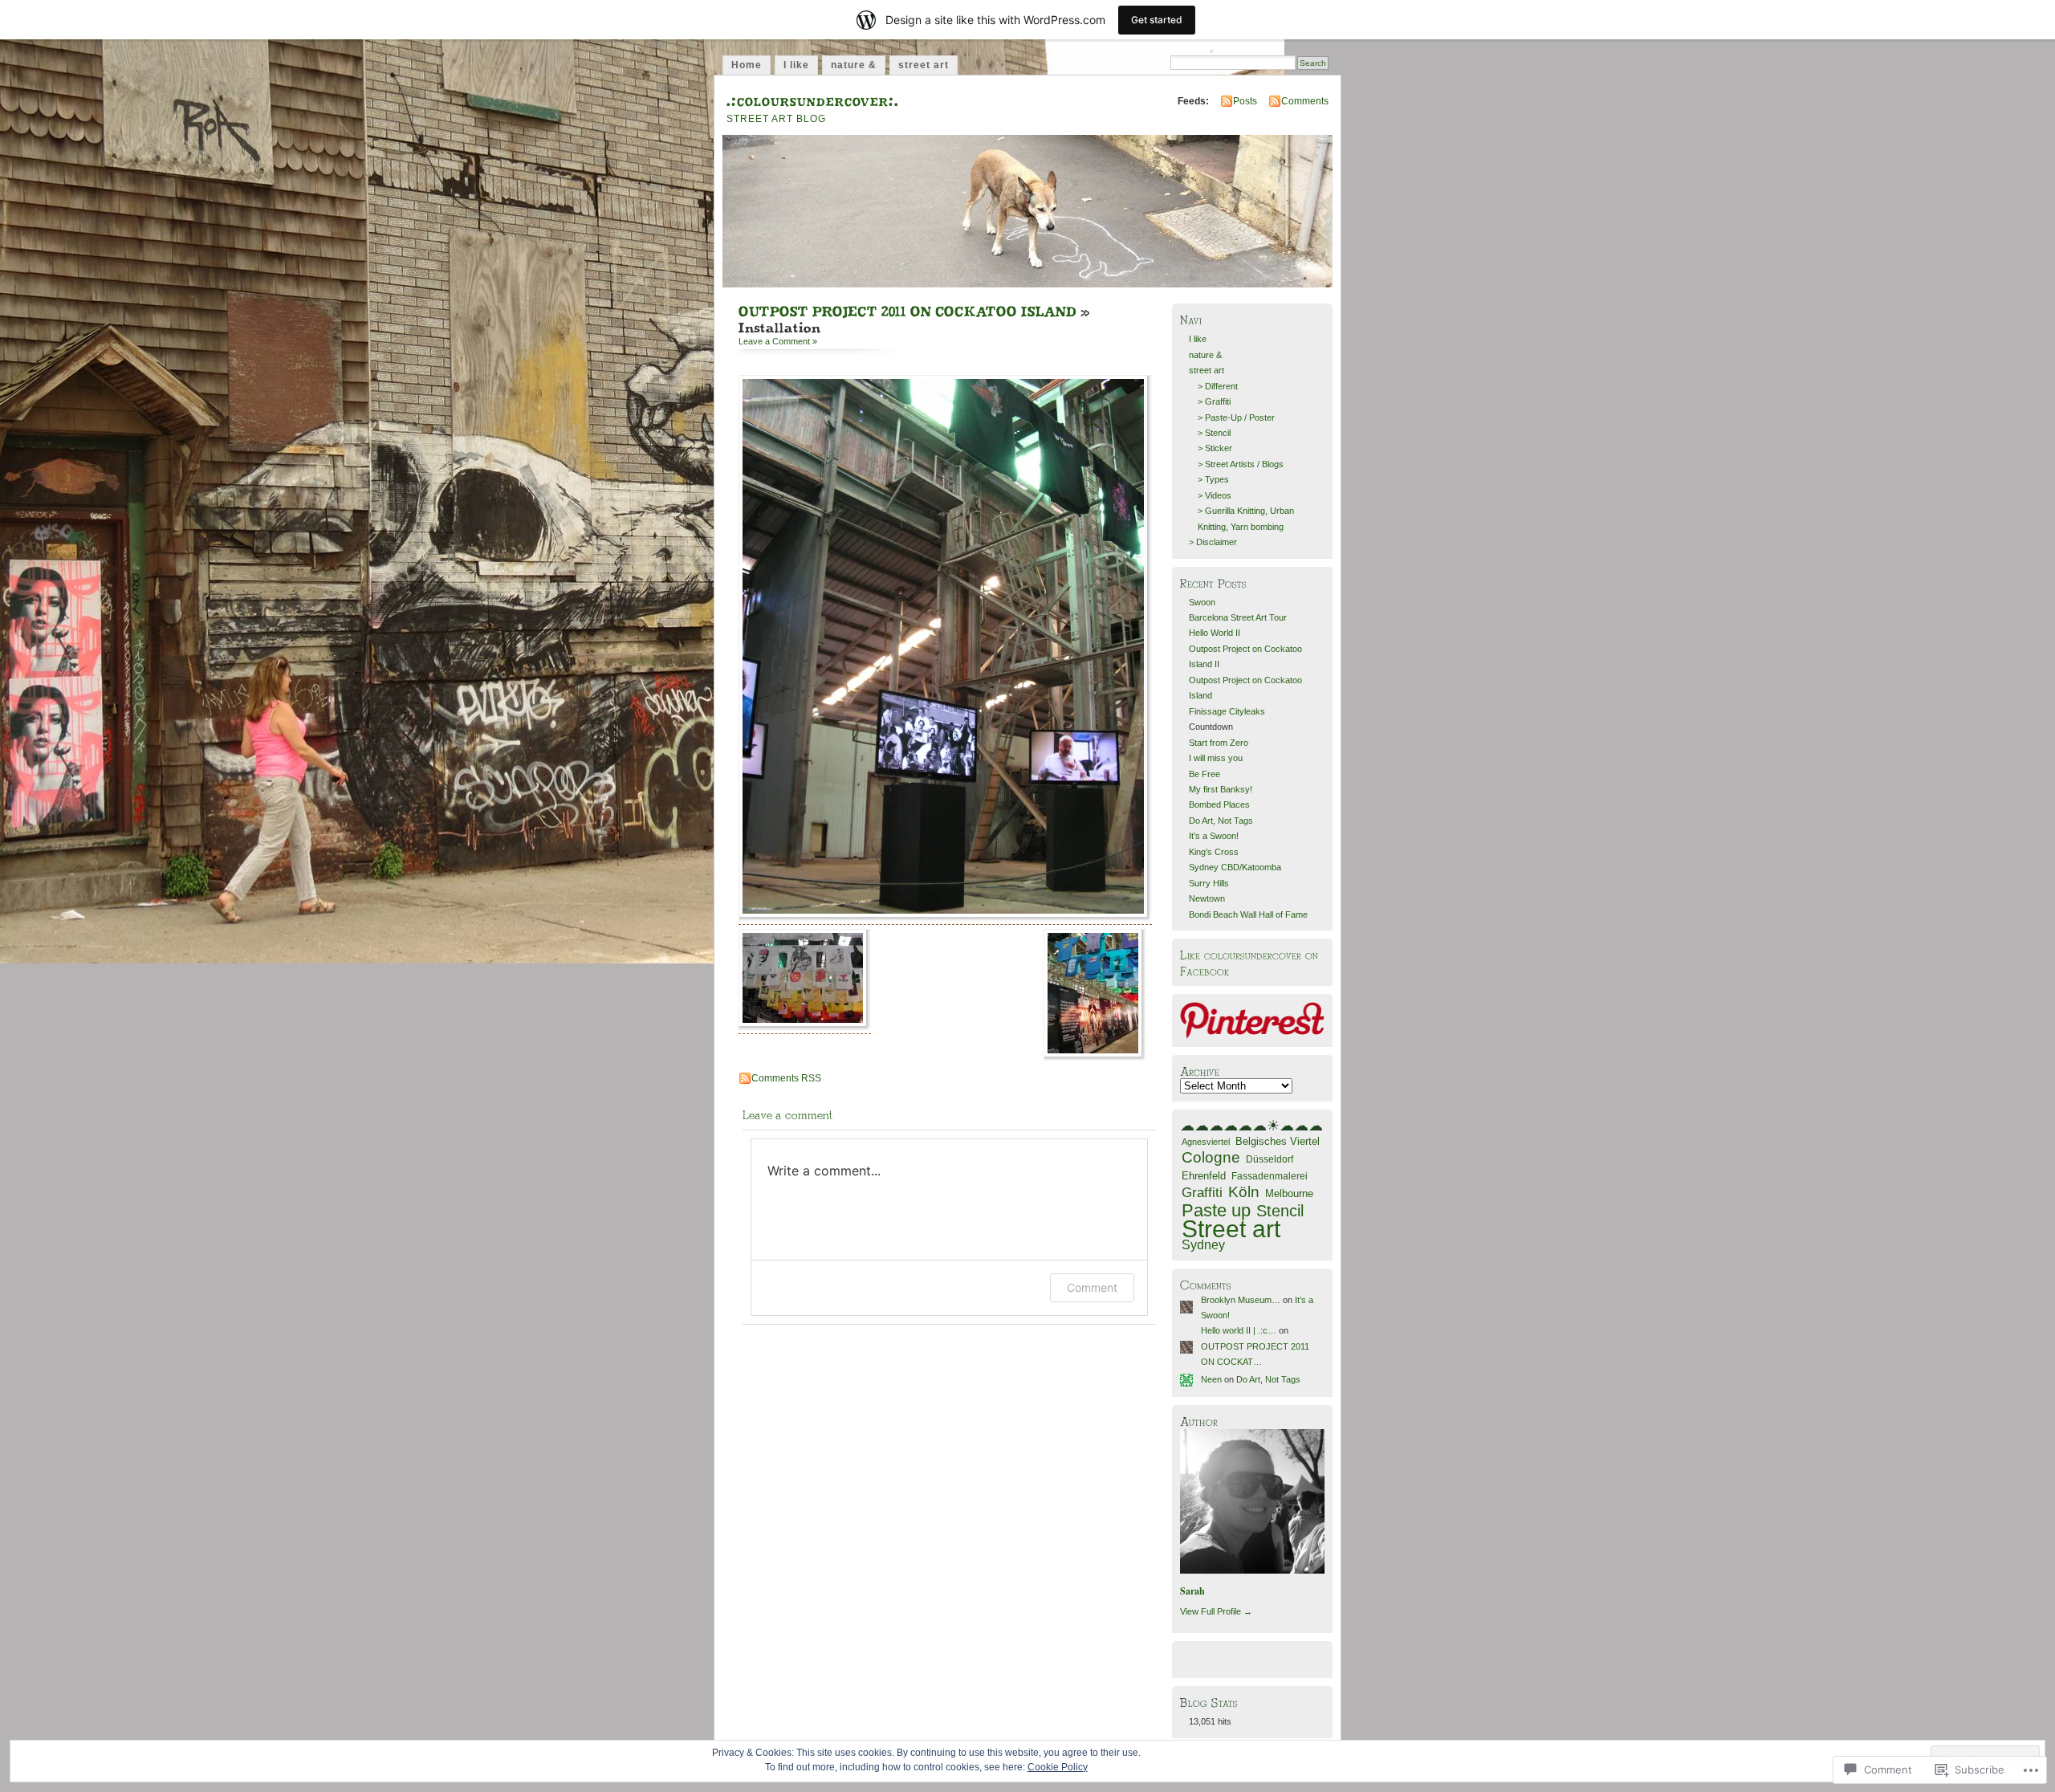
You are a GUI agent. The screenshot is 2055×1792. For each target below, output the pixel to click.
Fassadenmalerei (1270, 1176)
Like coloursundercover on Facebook (1249, 962)
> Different (1218, 386)
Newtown (1207, 898)
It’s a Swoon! (1214, 836)
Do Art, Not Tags (1221, 821)
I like (796, 65)
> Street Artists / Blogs (1241, 464)
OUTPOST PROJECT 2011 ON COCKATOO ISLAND (907, 311)
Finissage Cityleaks (1227, 711)
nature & (854, 65)
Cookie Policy (1058, 1767)
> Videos (1215, 495)
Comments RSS (786, 1078)
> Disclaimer (1213, 542)
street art (924, 65)
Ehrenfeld (1204, 1176)
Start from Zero (1219, 743)
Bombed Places (1219, 804)
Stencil (1280, 1211)
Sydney (1203, 1244)
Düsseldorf (1270, 1159)
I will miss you (1216, 758)
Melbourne (1289, 1194)
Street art (1231, 1229)
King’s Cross (1214, 852)
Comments (1305, 101)
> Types (1213, 479)
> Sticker (1215, 448)
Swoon (1202, 602)
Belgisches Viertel (1278, 1141)
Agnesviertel (1206, 1142)
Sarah (1192, 1591)
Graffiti (1202, 1193)
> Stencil (1214, 433)
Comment (1092, 1287)
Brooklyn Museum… (1241, 1300)
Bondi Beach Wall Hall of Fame (1248, 914)
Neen (1211, 1379)
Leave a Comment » (778, 341)
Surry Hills (1209, 883)
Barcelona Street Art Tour (1238, 617)
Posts (1245, 101)
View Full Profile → (1216, 1611)
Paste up (1216, 1210)
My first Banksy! (1221, 789)
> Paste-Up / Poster (1236, 417)
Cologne (1211, 1157)
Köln (1244, 1192)
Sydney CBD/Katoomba (1235, 867)
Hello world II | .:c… (1239, 1330)
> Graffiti (1214, 401)
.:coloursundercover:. (813, 99)
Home (747, 65)
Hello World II (1215, 633)
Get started (1157, 20)
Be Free (1205, 774)
